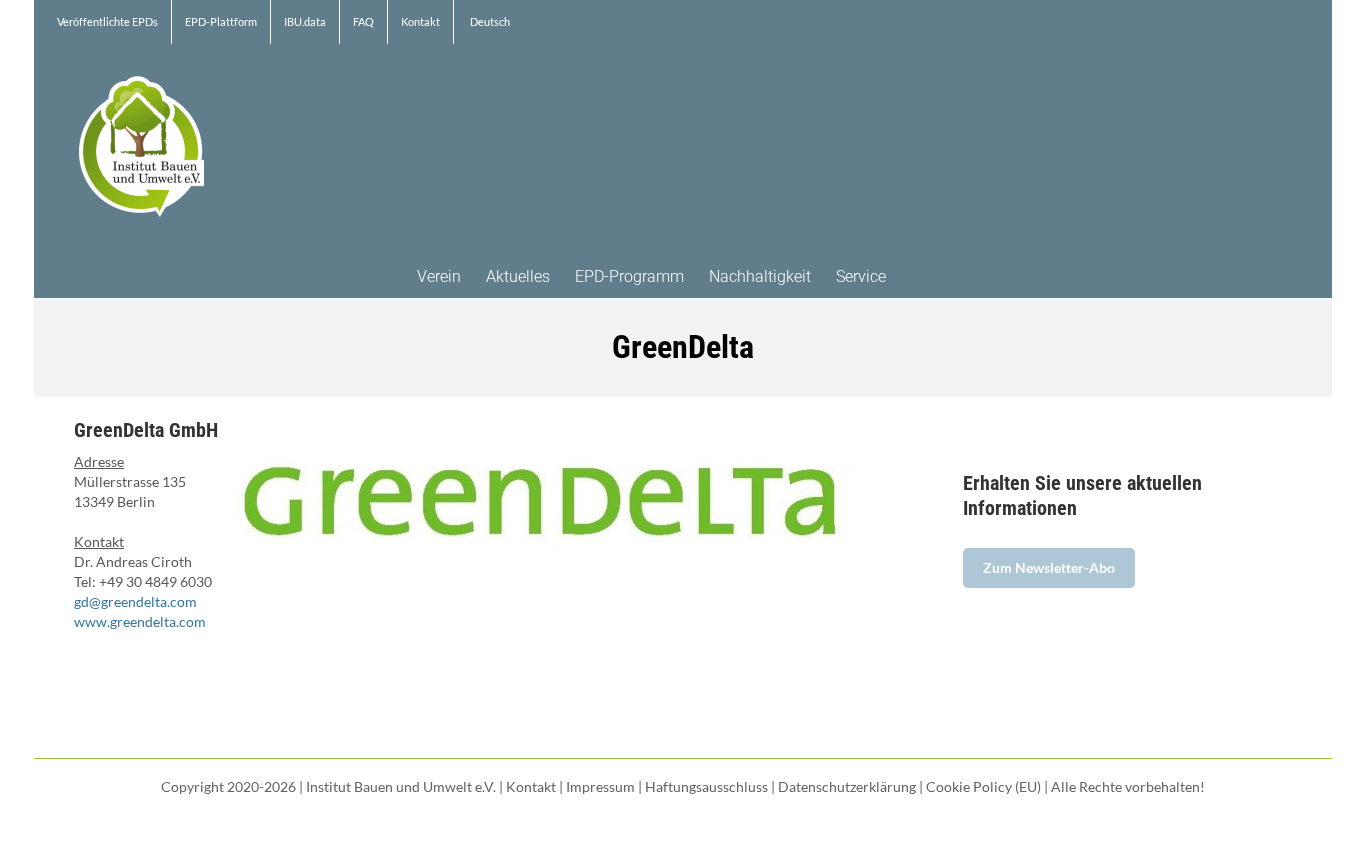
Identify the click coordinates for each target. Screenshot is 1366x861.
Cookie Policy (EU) (983, 786)
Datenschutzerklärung (847, 786)
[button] (917, 275)
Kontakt (531, 786)
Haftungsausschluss (706, 786)
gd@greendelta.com (135, 601)
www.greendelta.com (140, 621)
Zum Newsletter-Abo (1049, 567)
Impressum (600, 786)
